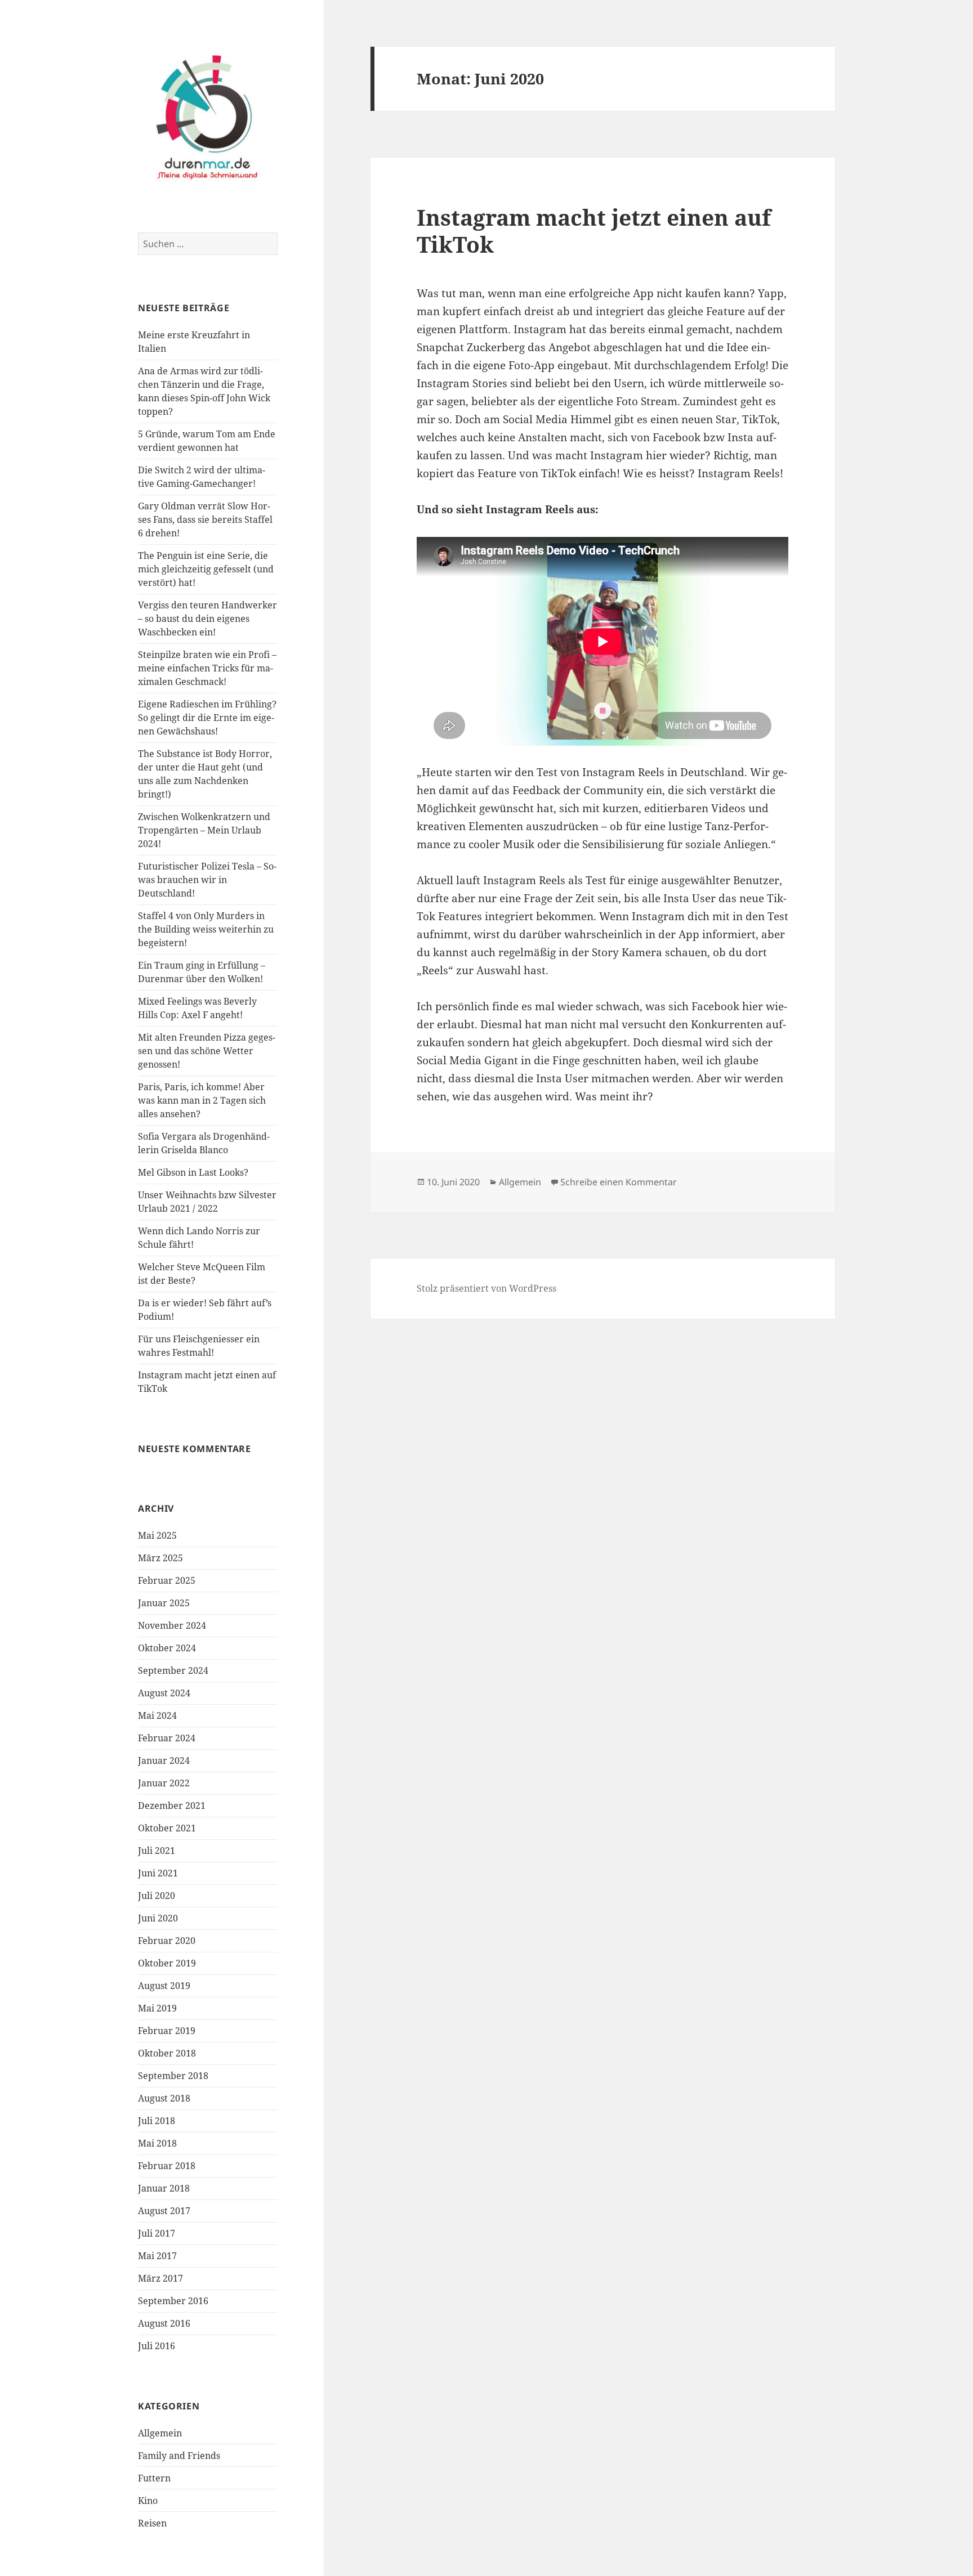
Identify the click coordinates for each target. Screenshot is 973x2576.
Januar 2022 (164, 1783)
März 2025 (160, 1558)
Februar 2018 (167, 2166)
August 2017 (164, 2211)
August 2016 (164, 2323)
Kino (148, 2501)
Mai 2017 (157, 2256)
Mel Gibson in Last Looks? (193, 1172)
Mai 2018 (157, 2143)
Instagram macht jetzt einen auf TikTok (594, 230)
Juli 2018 (157, 2121)
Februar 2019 (167, 2031)
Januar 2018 (164, 2188)
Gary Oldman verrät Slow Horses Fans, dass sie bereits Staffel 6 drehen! (205, 519)
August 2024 (164, 1693)
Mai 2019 (157, 2008)
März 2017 (160, 2278)
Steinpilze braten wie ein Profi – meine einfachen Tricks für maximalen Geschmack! (207, 668)
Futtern (154, 2478)
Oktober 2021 (167, 1828)
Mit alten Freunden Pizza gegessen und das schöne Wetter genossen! (207, 1051)
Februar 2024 (167, 1738)
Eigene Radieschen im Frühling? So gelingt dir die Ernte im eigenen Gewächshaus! (207, 718)
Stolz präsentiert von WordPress (486, 1288)
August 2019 (164, 1986)
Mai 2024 (157, 1715)
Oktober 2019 (167, 1963)
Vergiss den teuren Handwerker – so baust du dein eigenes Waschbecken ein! (207, 619)
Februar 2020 (167, 1941)
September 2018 (173, 2076)
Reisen (152, 2523)
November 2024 (172, 1625)
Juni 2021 (158, 1873)
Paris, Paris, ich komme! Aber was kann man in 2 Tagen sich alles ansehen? (202, 1100)
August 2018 (164, 2098)
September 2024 (173, 1670)
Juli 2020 (157, 1896)
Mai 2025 (157, 1535)
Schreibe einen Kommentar (619, 1182)
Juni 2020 (158, 1918)
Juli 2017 (157, 2233)
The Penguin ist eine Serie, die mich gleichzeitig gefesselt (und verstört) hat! (206, 569)
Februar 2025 (167, 1580)
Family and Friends (179, 2456)
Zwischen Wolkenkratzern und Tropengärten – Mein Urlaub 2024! (204, 830)
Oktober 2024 (167, 1648)
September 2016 (173, 2301)
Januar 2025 (164, 1603)
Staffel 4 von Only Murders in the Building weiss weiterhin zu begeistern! (206, 929)
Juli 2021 (157, 1851)
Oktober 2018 (167, 2053)
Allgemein (160, 2433)
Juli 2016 (157, 2346)
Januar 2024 (164, 1760)
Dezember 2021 (172, 1806)
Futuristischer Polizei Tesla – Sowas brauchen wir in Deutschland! (207, 880)
